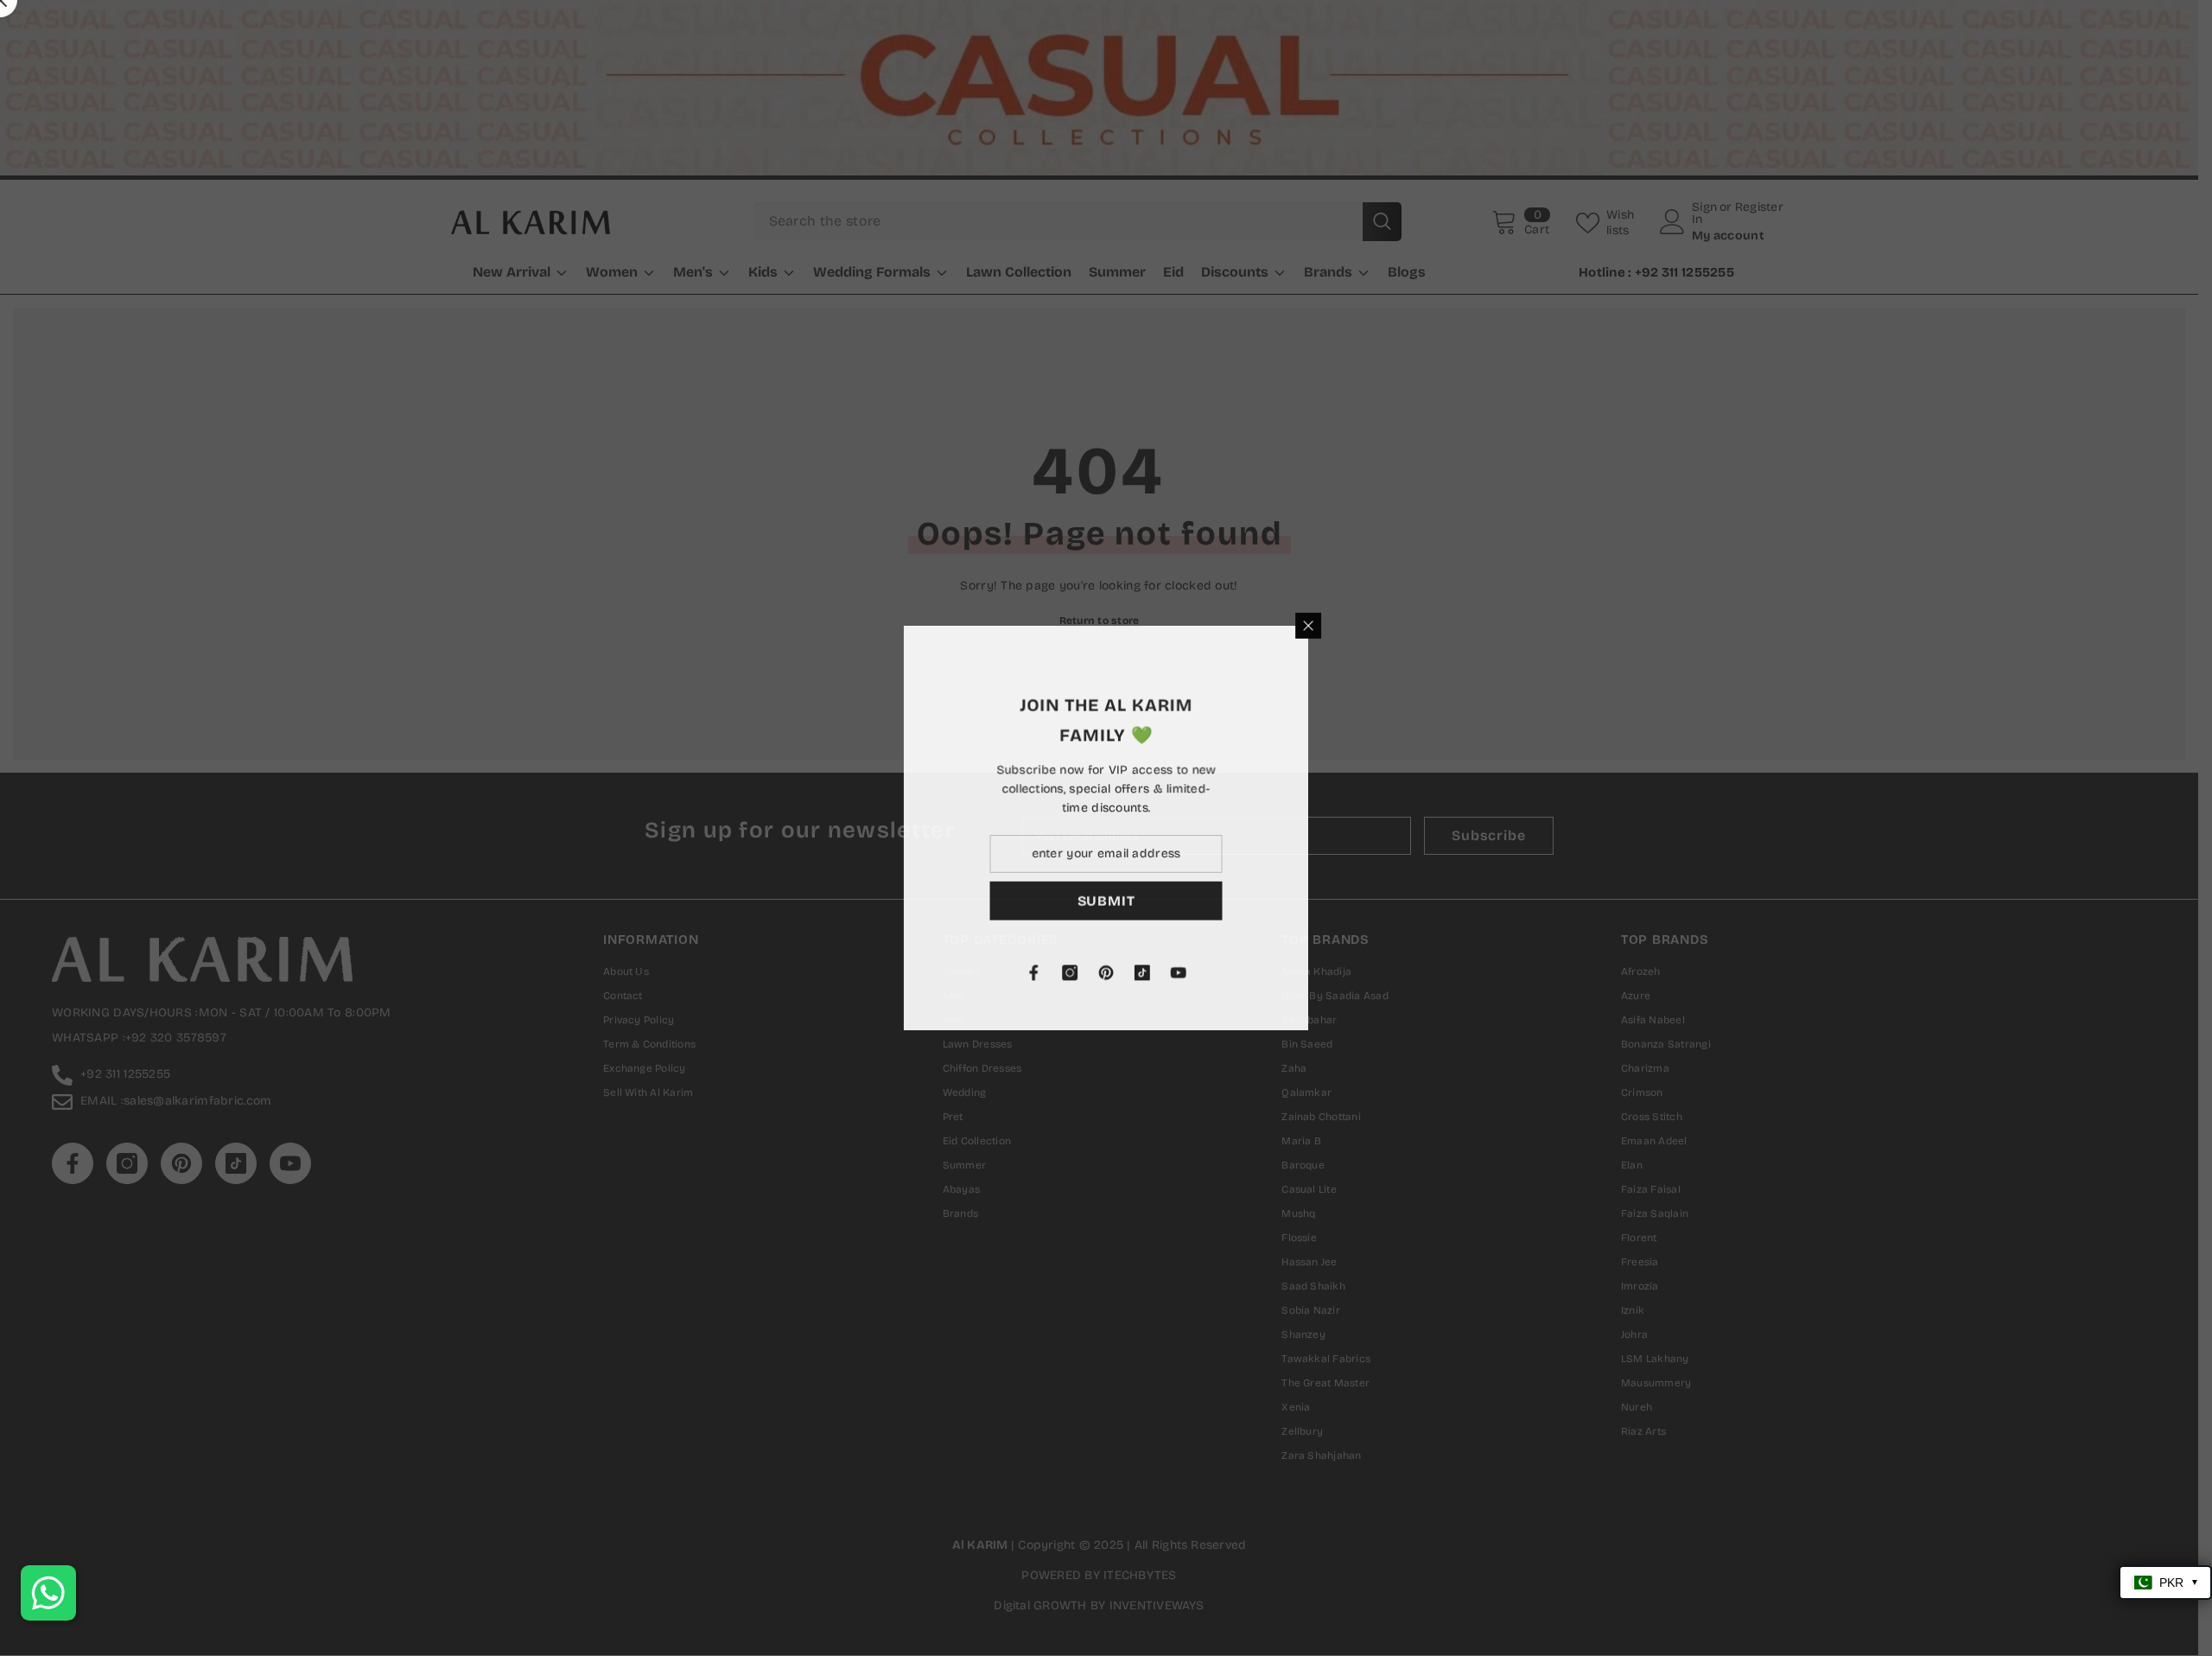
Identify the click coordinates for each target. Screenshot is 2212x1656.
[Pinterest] (1309, 973)
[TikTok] (1345, 973)
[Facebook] (1236, 973)
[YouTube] (1382, 973)
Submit (1309, 901)
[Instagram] (1273, 973)
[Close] (1512, 625)
